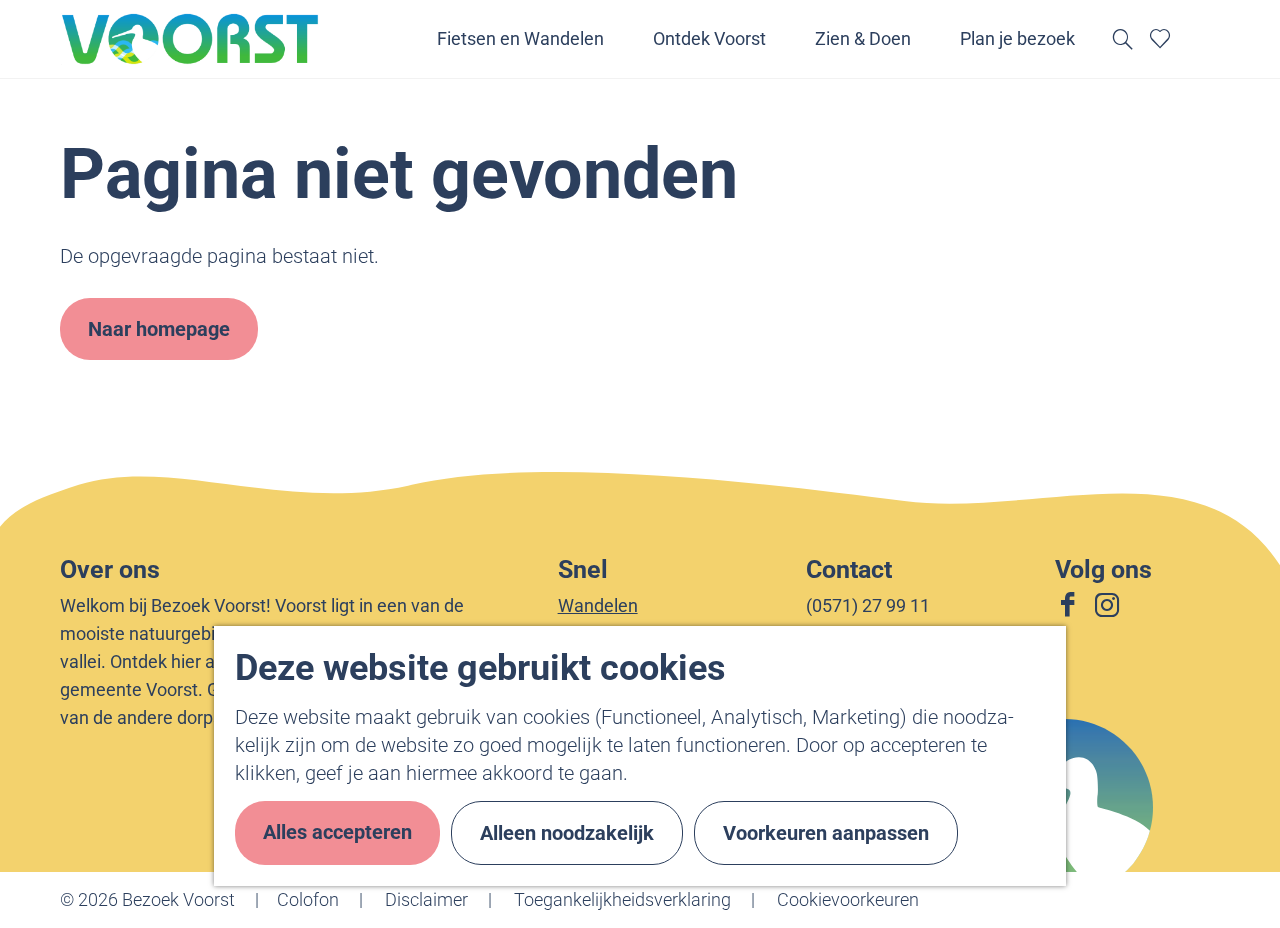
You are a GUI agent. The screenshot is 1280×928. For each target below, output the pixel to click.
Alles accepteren (337, 832)
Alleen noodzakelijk (567, 833)
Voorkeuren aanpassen (826, 833)
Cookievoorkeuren (848, 899)
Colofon (308, 899)
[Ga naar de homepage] (191, 39)
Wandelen (598, 605)
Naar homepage (159, 329)
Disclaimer (426, 899)
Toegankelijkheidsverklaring (622, 899)
